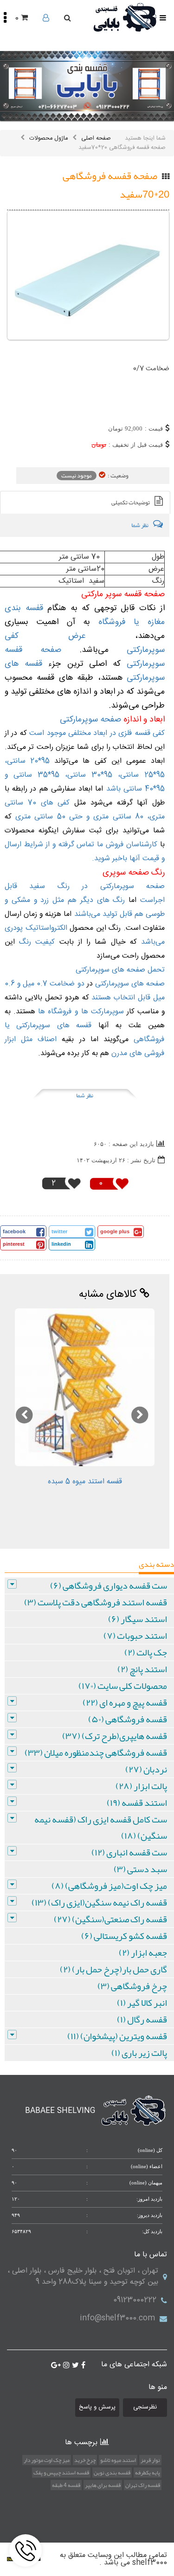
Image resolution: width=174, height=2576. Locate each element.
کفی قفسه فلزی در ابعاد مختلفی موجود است (96, 733)
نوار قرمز (150, 2460)
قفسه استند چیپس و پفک (61, 2473)
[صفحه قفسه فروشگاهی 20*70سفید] (88, 275)
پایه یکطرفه (148, 2473)
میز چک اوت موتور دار (47, 2460)
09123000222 (135, 2300)
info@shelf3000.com (117, 2318)
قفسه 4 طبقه (66, 2485)
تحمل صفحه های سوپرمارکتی (120, 970)
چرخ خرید (85, 2460)
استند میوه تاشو (118, 2460)
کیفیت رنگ (37, 942)
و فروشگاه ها (58, 1012)
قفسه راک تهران (143, 2485)
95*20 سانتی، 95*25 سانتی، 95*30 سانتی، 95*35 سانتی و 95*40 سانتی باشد (85, 775)
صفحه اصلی (96, 138)
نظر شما (85, 1095)
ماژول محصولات (48, 138)
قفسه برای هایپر (103, 2485)
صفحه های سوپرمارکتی (130, 984)
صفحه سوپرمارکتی (92, 720)
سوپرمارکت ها (104, 1012)
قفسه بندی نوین (112, 2473)
